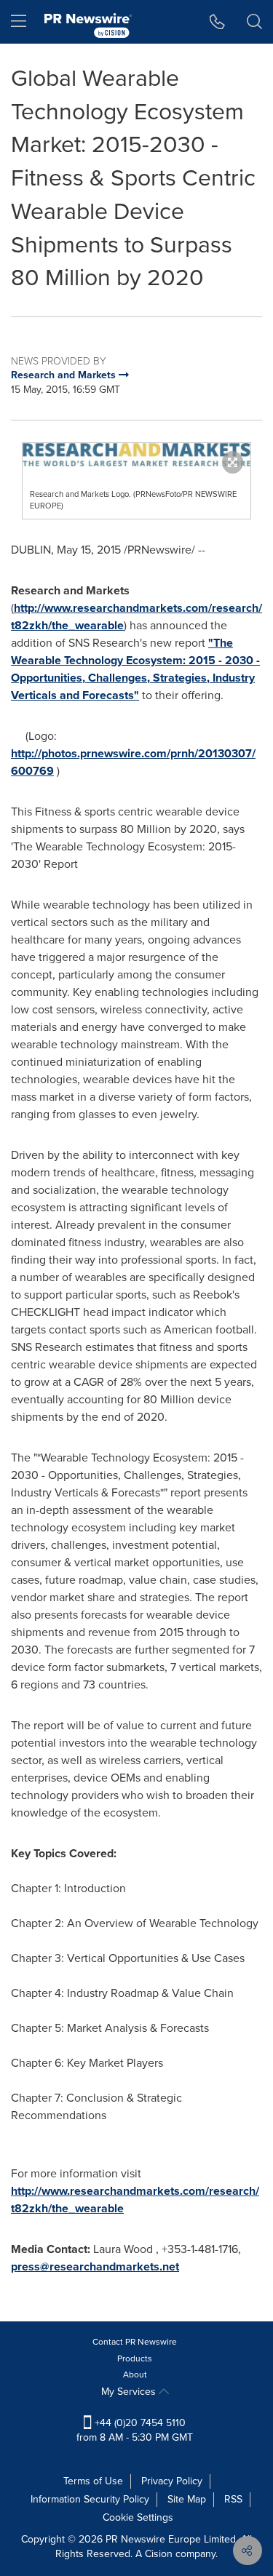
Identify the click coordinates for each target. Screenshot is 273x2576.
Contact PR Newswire (135, 2342)
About (135, 2374)
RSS (233, 2499)
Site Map (187, 2499)
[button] (136, 455)
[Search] (254, 22)
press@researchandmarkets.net (95, 2266)
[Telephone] (217, 22)
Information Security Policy (90, 2499)
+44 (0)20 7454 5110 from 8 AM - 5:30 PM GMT (135, 2430)
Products (135, 2358)
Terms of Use (93, 2481)
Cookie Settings (138, 2517)
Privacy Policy (172, 2481)
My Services (130, 2392)
